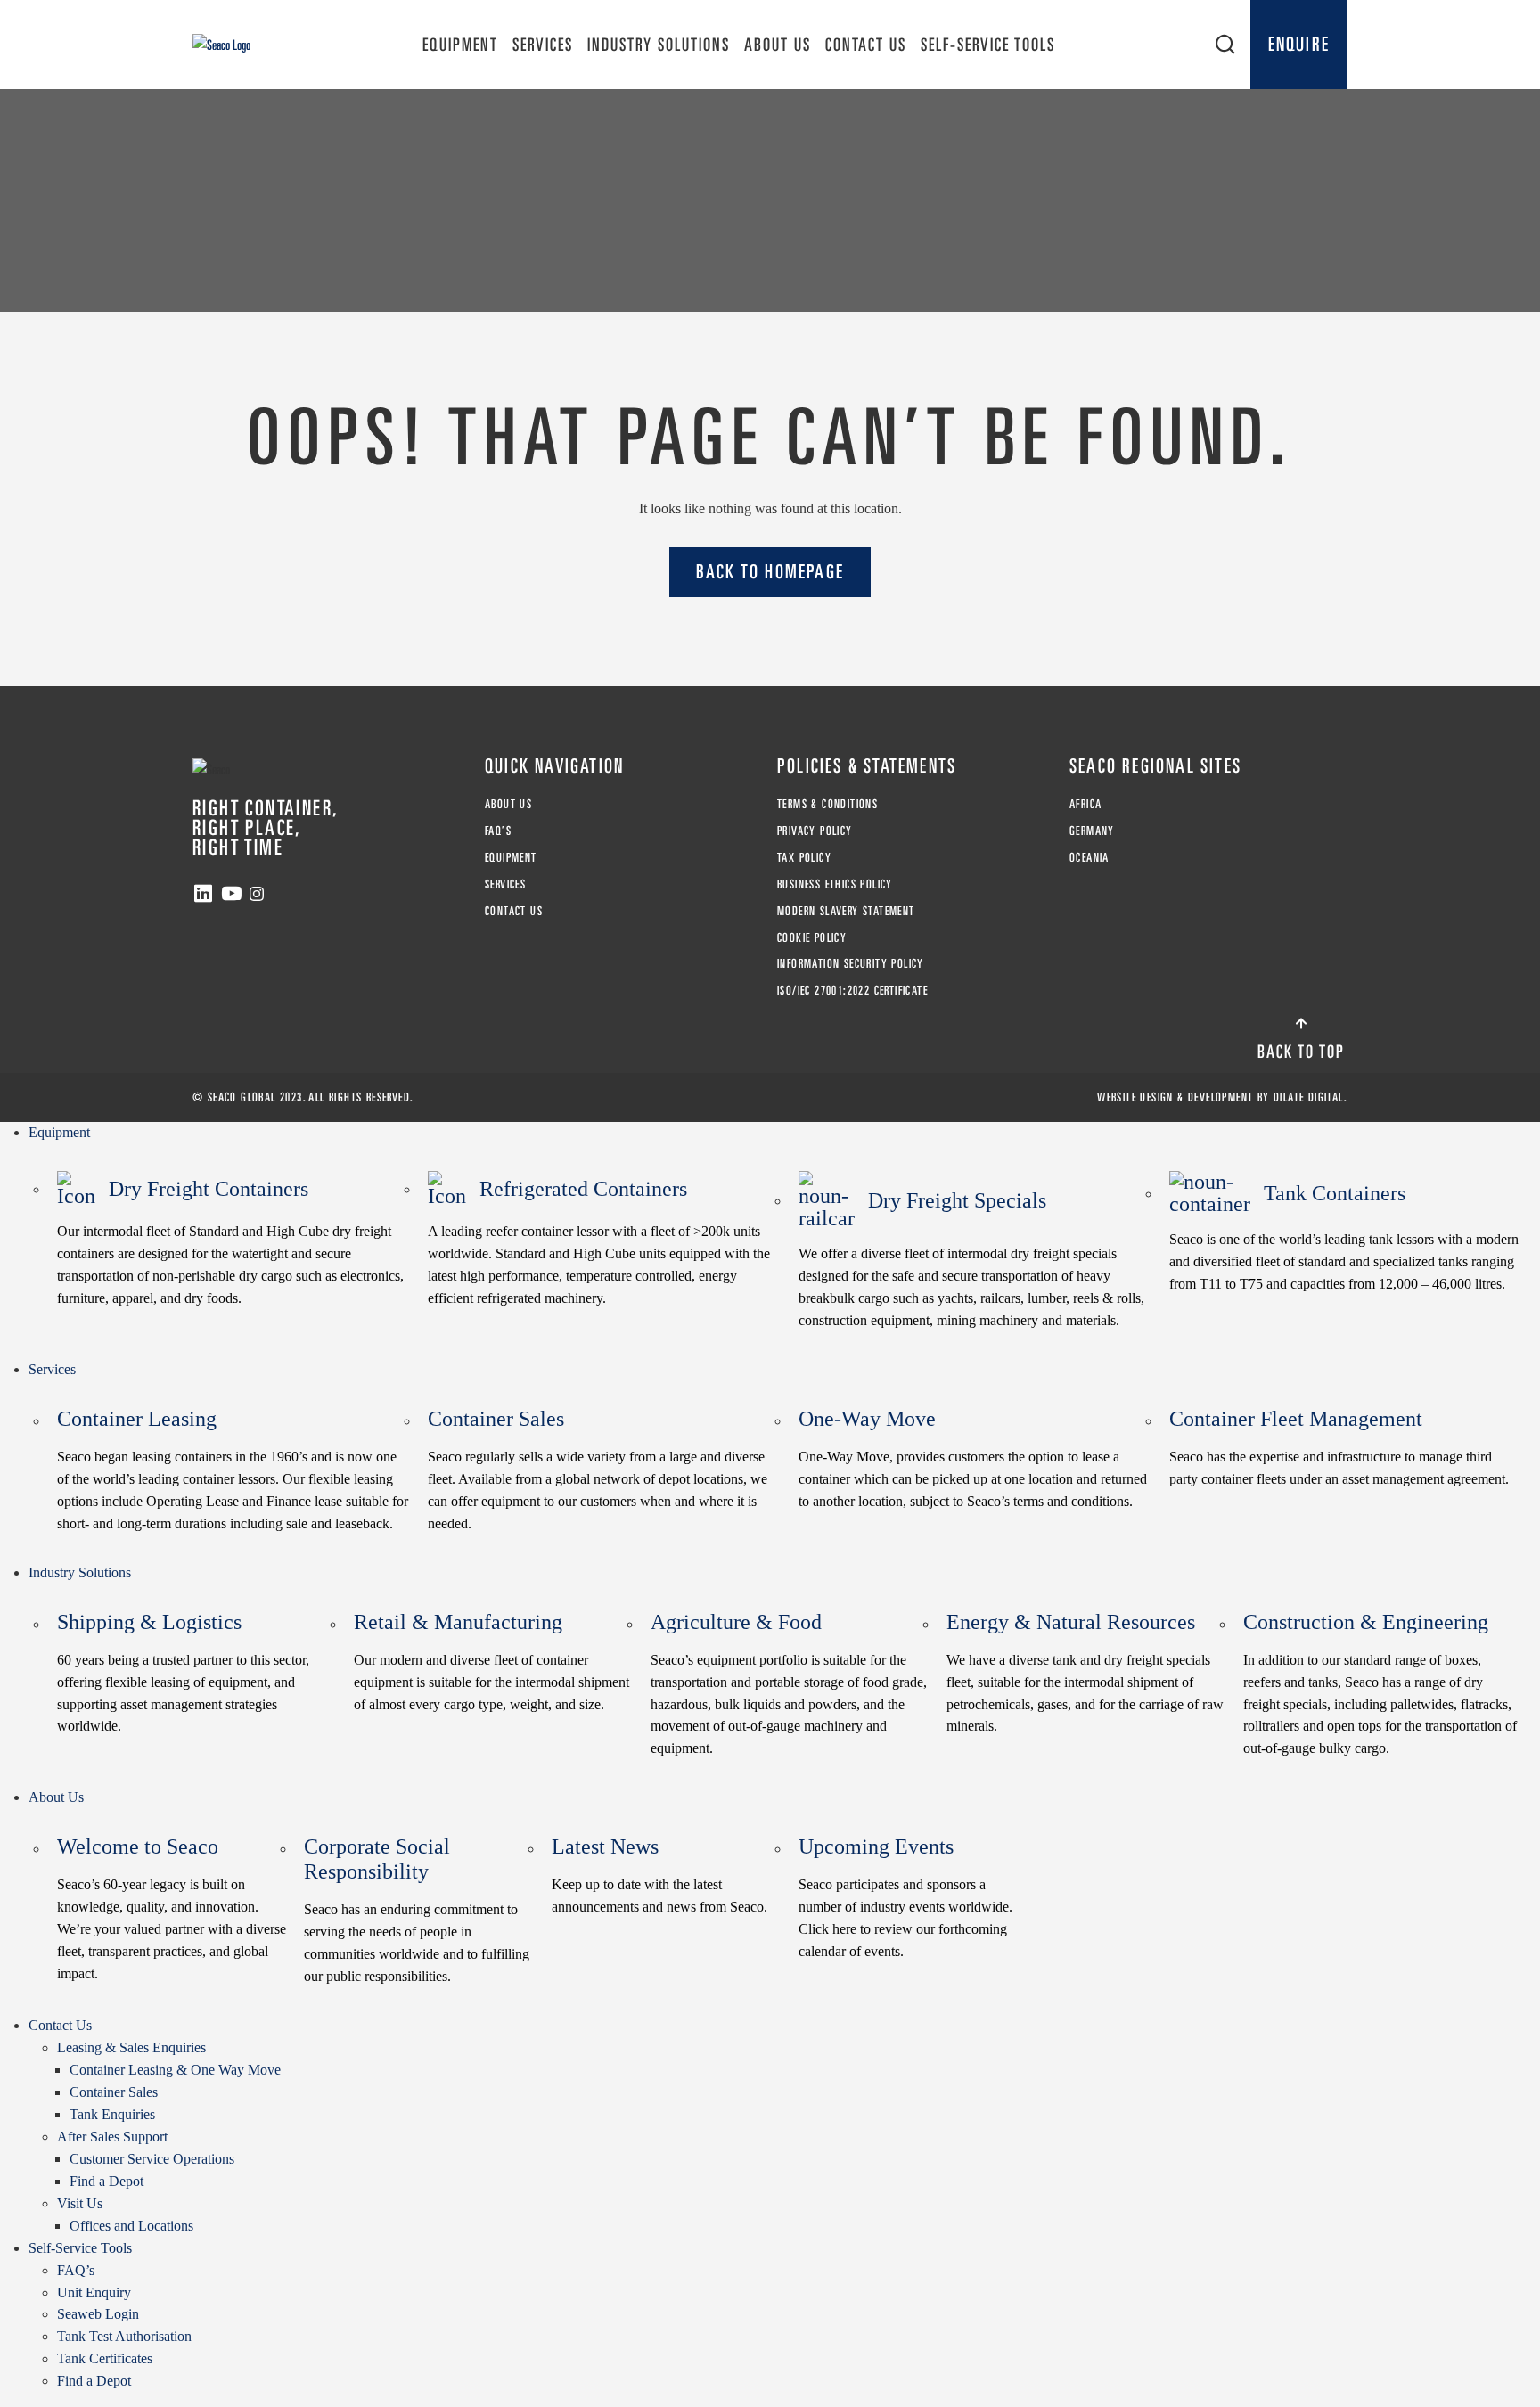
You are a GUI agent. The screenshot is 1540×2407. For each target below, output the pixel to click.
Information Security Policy (851, 963)
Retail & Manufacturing (491, 1661)
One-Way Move (973, 1458)
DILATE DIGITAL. (1311, 1097)
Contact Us (866, 45)
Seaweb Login (98, 2314)
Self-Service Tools (988, 45)
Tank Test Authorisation (124, 2336)
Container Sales (598, 1469)
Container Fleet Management (1339, 1447)
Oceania (1089, 857)
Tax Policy (804, 857)
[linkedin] (203, 894)
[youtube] (232, 894)
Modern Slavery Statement (846, 911)
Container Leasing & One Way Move (175, 2070)
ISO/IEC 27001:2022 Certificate (852, 990)
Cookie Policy (812, 937)
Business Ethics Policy (835, 884)
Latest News (659, 1875)
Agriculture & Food (789, 1683)
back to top (1301, 1052)
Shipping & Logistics (183, 1672)
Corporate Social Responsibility (417, 1909)
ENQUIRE (1299, 44)
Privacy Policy (815, 831)
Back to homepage (770, 571)
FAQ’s (498, 831)
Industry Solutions (659, 45)
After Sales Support (112, 2137)
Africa (1085, 804)
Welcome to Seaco (172, 1908)
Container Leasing (233, 1469)
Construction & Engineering (1380, 1683)
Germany (1092, 831)
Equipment (460, 45)
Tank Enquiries (112, 2114)
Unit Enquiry (94, 2292)
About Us (778, 45)
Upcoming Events (905, 1897)
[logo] (221, 45)
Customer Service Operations (152, 2159)
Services (543, 45)
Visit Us (80, 2203)
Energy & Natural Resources (1085, 1672)
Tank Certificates (105, 2358)
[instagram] (257, 894)
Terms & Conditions (827, 804)
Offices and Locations (131, 2226)
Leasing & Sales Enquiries (131, 2047)
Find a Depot (106, 2181)
